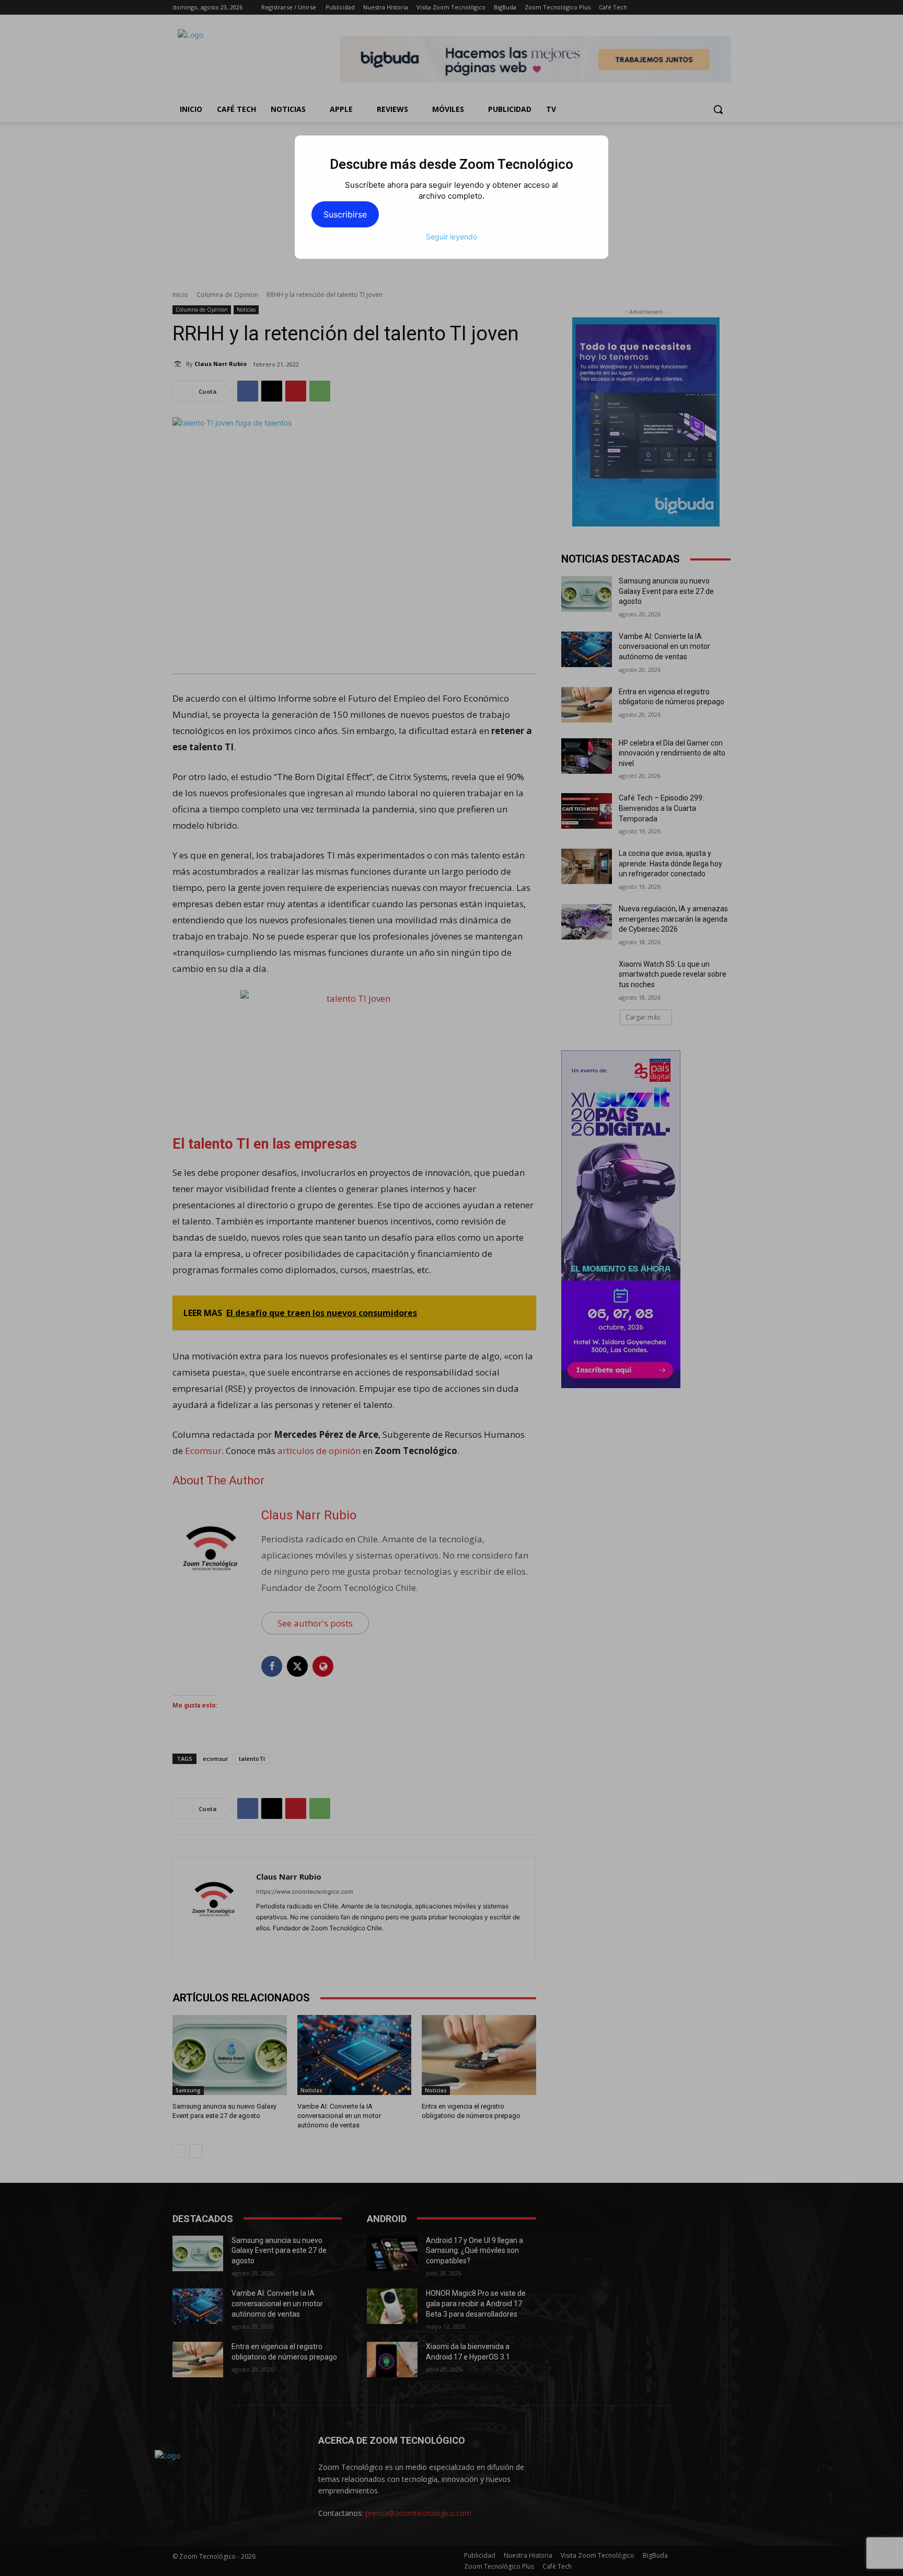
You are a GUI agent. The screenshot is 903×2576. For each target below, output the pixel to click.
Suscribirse (345, 214)
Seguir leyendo (451, 237)
